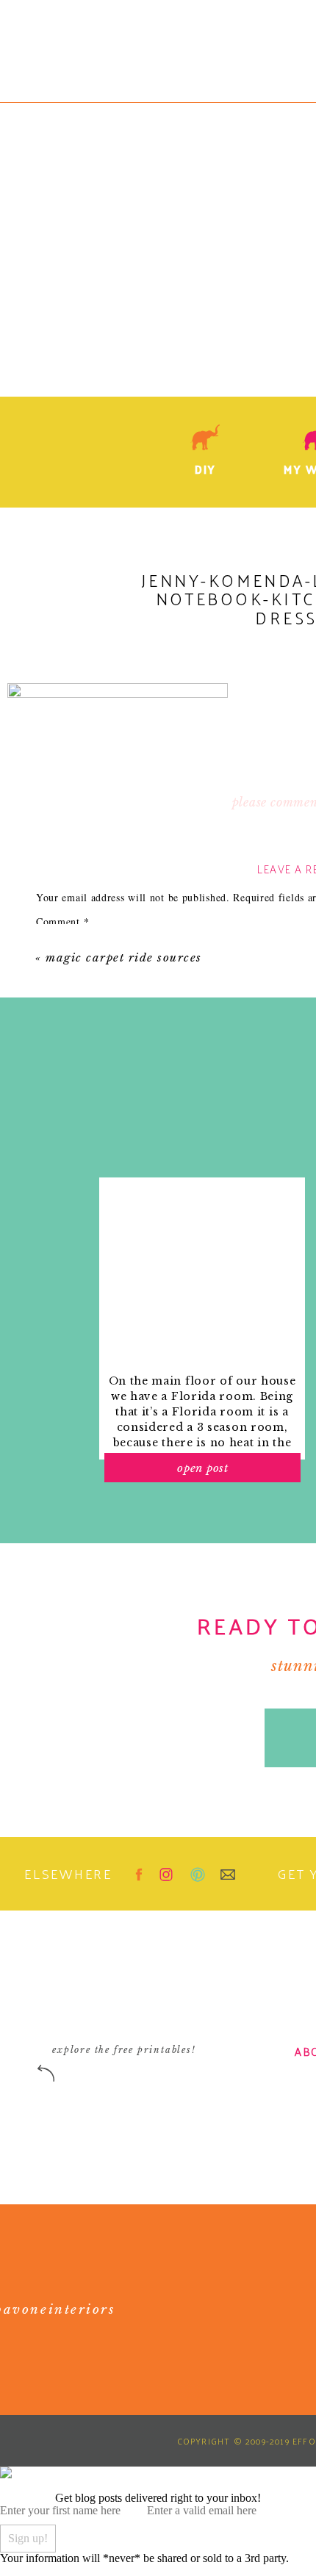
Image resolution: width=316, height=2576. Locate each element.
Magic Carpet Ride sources (124, 957)
